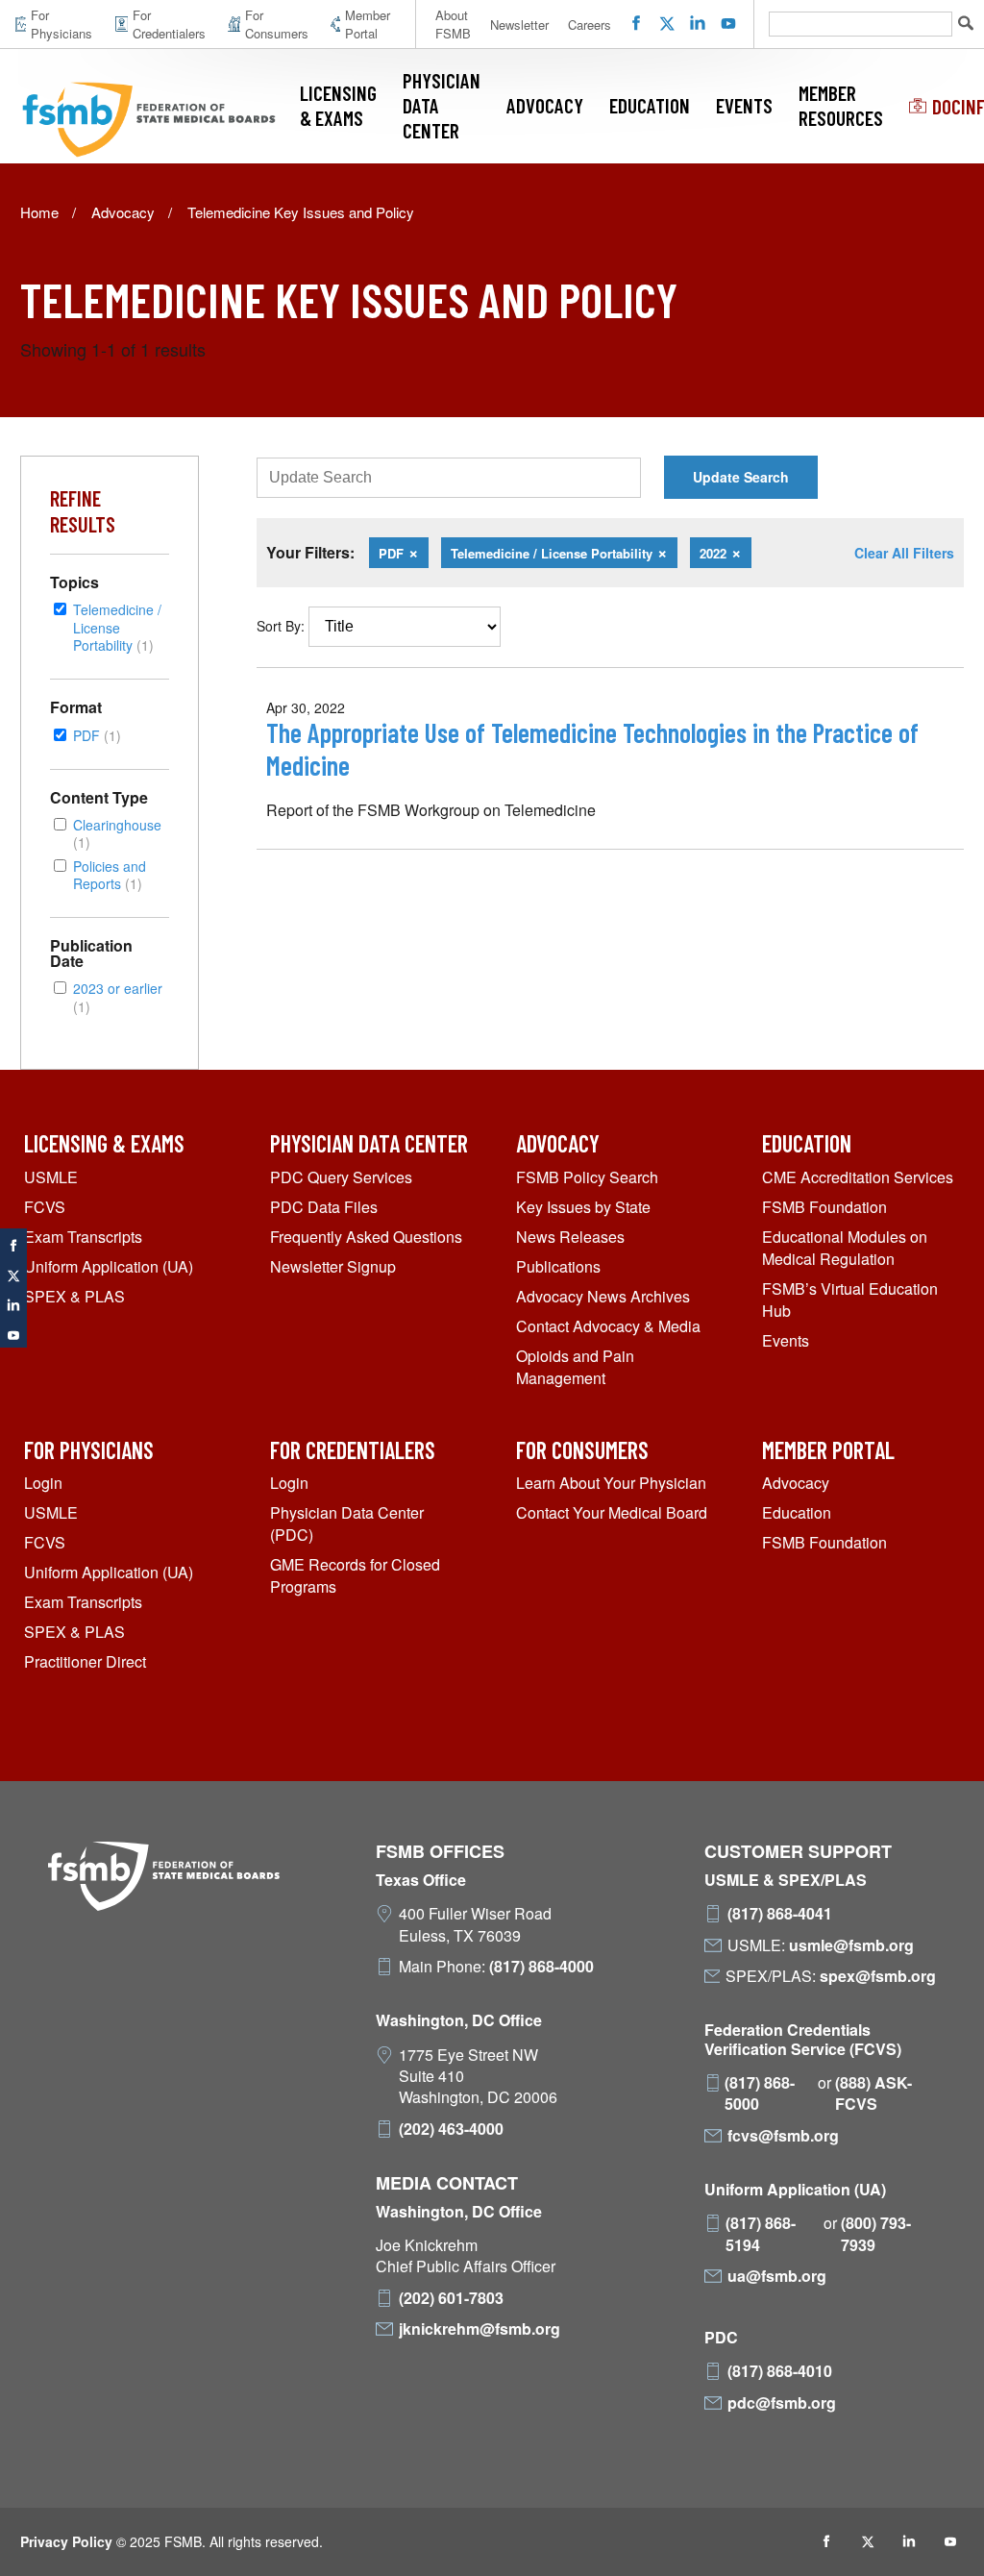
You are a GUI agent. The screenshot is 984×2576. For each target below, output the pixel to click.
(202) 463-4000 (451, 2129)
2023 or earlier (118, 996)
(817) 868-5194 (761, 2234)
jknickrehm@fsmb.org (480, 2329)
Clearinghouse (117, 833)
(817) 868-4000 (541, 1967)
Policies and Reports (110, 874)
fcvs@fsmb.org (783, 2136)
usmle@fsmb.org (851, 1945)
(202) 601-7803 (451, 2298)
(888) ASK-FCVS (873, 2093)
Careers (590, 25)
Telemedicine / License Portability (117, 627)
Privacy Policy (66, 2541)
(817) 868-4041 (780, 1914)
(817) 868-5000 (760, 2093)
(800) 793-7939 (876, 2234)
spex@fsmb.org (878, 1976)
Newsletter (519, 25)
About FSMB (453, 24)
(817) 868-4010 (780, 2371)
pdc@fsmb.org (782, 2403)
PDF (97, 735)
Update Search (741, 477)
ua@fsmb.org (777, 2276)
